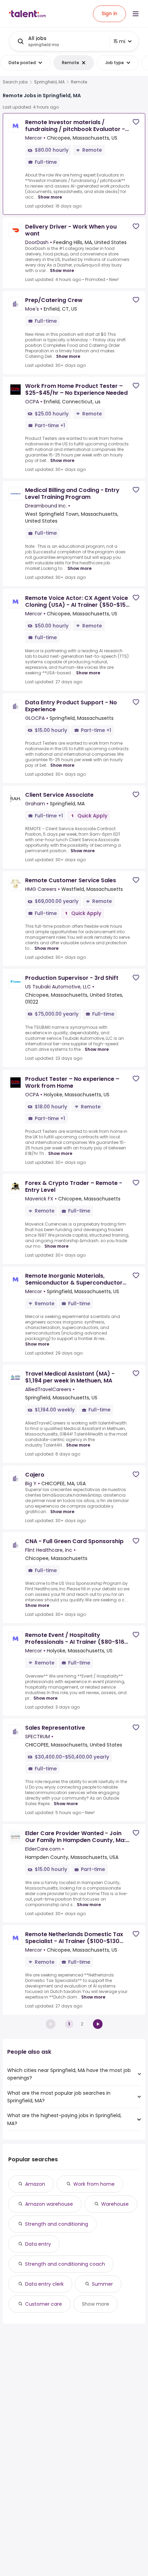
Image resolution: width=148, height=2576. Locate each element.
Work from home (94, 2184)
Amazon (35, 2184)
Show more (50, 197)
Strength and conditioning (57, 2224)
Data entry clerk (44, 2284)
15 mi (119, 41)
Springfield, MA (49, 82)
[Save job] (136, 122)
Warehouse (115, 2204)
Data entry (38, 2244)
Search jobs (15, 82)
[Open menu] (136, 14)
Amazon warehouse (49, 2204)
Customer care (44, 2304)
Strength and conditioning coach (65, 2264)
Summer (102, 2284)
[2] (98, 2024)
